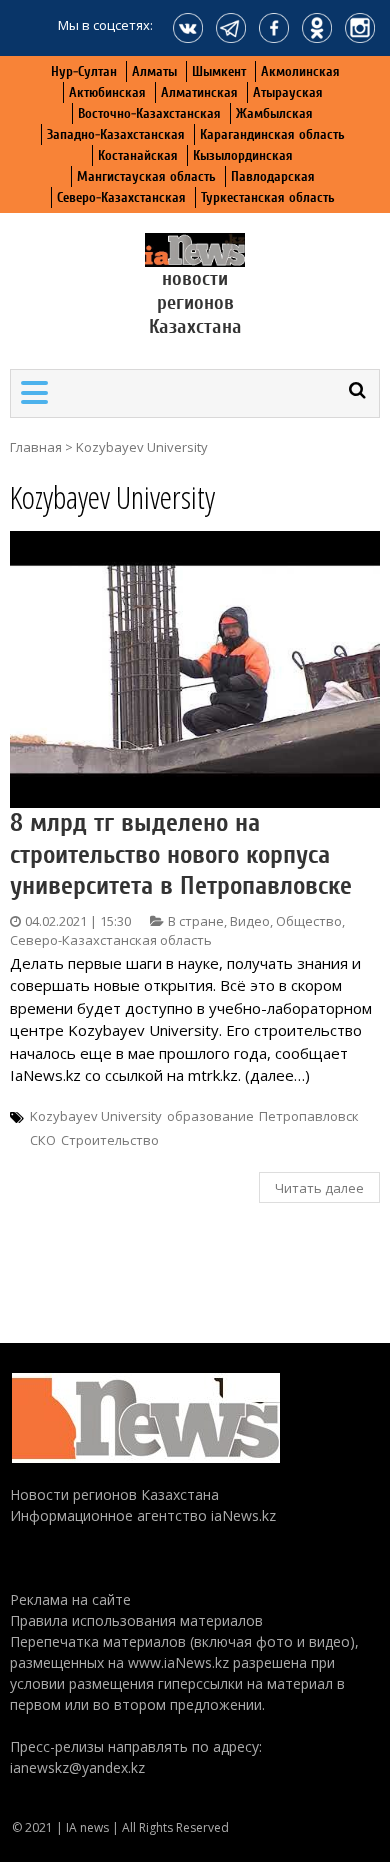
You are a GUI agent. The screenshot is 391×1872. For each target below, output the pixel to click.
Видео (250, 921)
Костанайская (138, 155)
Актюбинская (107, 92)
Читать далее (319, 1188)
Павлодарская (273, 176)
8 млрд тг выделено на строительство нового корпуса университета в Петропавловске (181, 854)
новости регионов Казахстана (195, 302)
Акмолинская (300, 71)
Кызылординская (243, 155)
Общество (309, 921)
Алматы (154, 71)
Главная (36, 447)
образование (210, 1116)
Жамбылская (274, 113)
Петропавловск (309, 1116)
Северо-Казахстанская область (111, 940)
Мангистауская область (146, 176)
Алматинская (199, 92)
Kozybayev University (96, 1116)
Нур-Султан (84, 71)
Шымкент (219, 71)
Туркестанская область (268, 197)
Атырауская (288, 92)
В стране (196, 921)
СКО (43, 1140)
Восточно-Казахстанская (149, 113)
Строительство (110, 1140)
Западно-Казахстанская (116, 134)
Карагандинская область (272, 134)
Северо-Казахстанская (121, 197)
